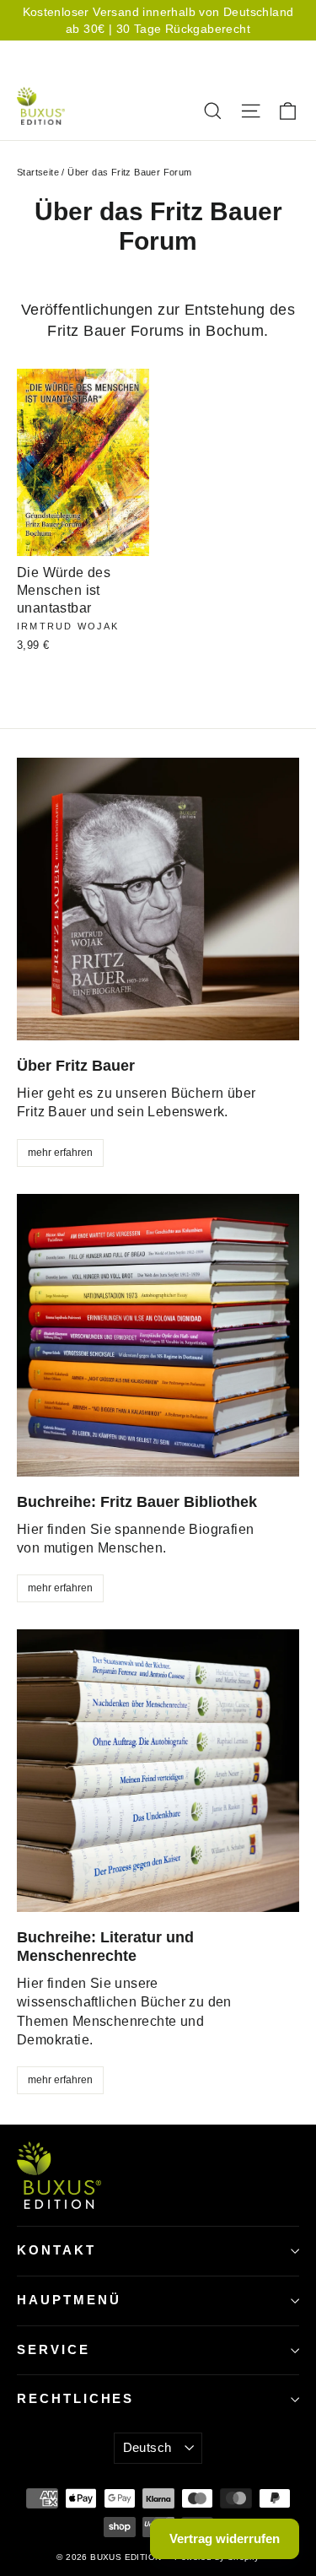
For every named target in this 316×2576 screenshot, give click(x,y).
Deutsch (233, 54)
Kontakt (56, 2250)
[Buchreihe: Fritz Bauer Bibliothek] (158, 1335)
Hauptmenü (69, 2300)
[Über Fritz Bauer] (158, 899)
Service (54, 2350)
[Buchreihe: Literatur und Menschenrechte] (158, 1771)
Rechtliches (75, 2399)
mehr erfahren (60, 1153)
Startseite (38, 172)
